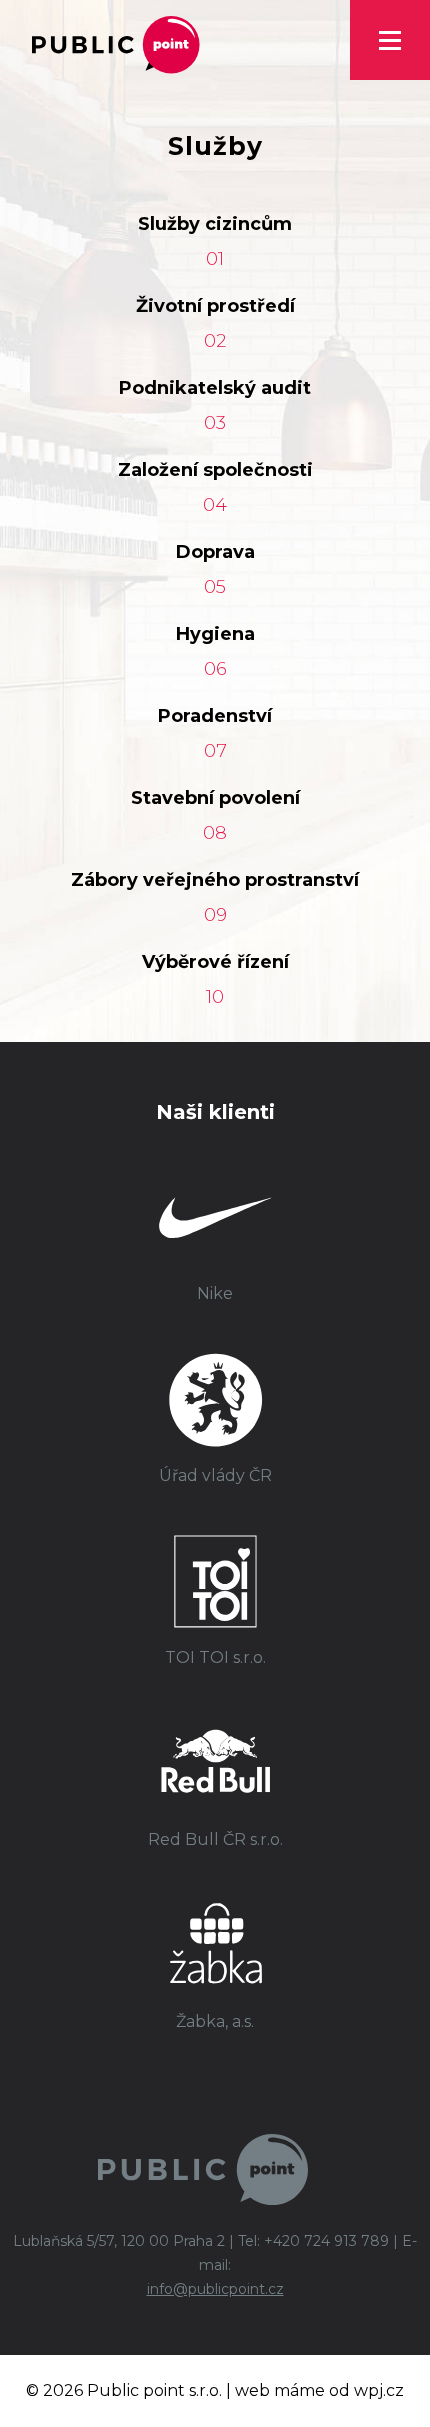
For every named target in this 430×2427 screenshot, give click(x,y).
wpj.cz (379, 2390)
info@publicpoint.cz (215, 2289)
